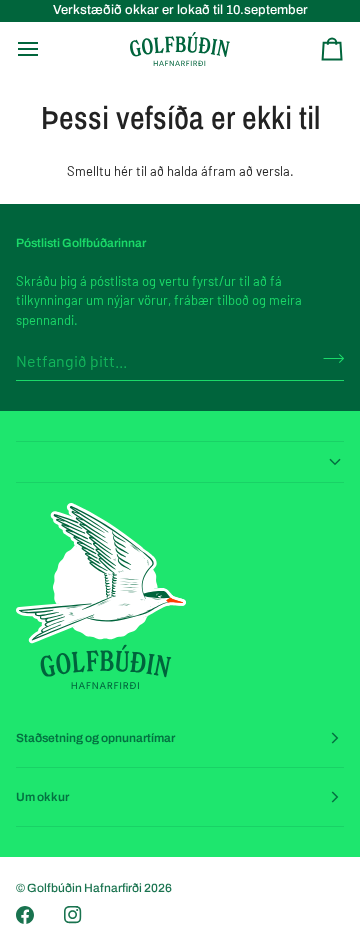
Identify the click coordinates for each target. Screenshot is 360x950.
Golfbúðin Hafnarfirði (85, 888)
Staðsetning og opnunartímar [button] (95, 738)
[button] (180, 462)
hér (123, 171)
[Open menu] (46, 49)
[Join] (327, 358)
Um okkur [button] (42, 797)
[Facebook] (25, 915)
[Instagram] (73, 915)
